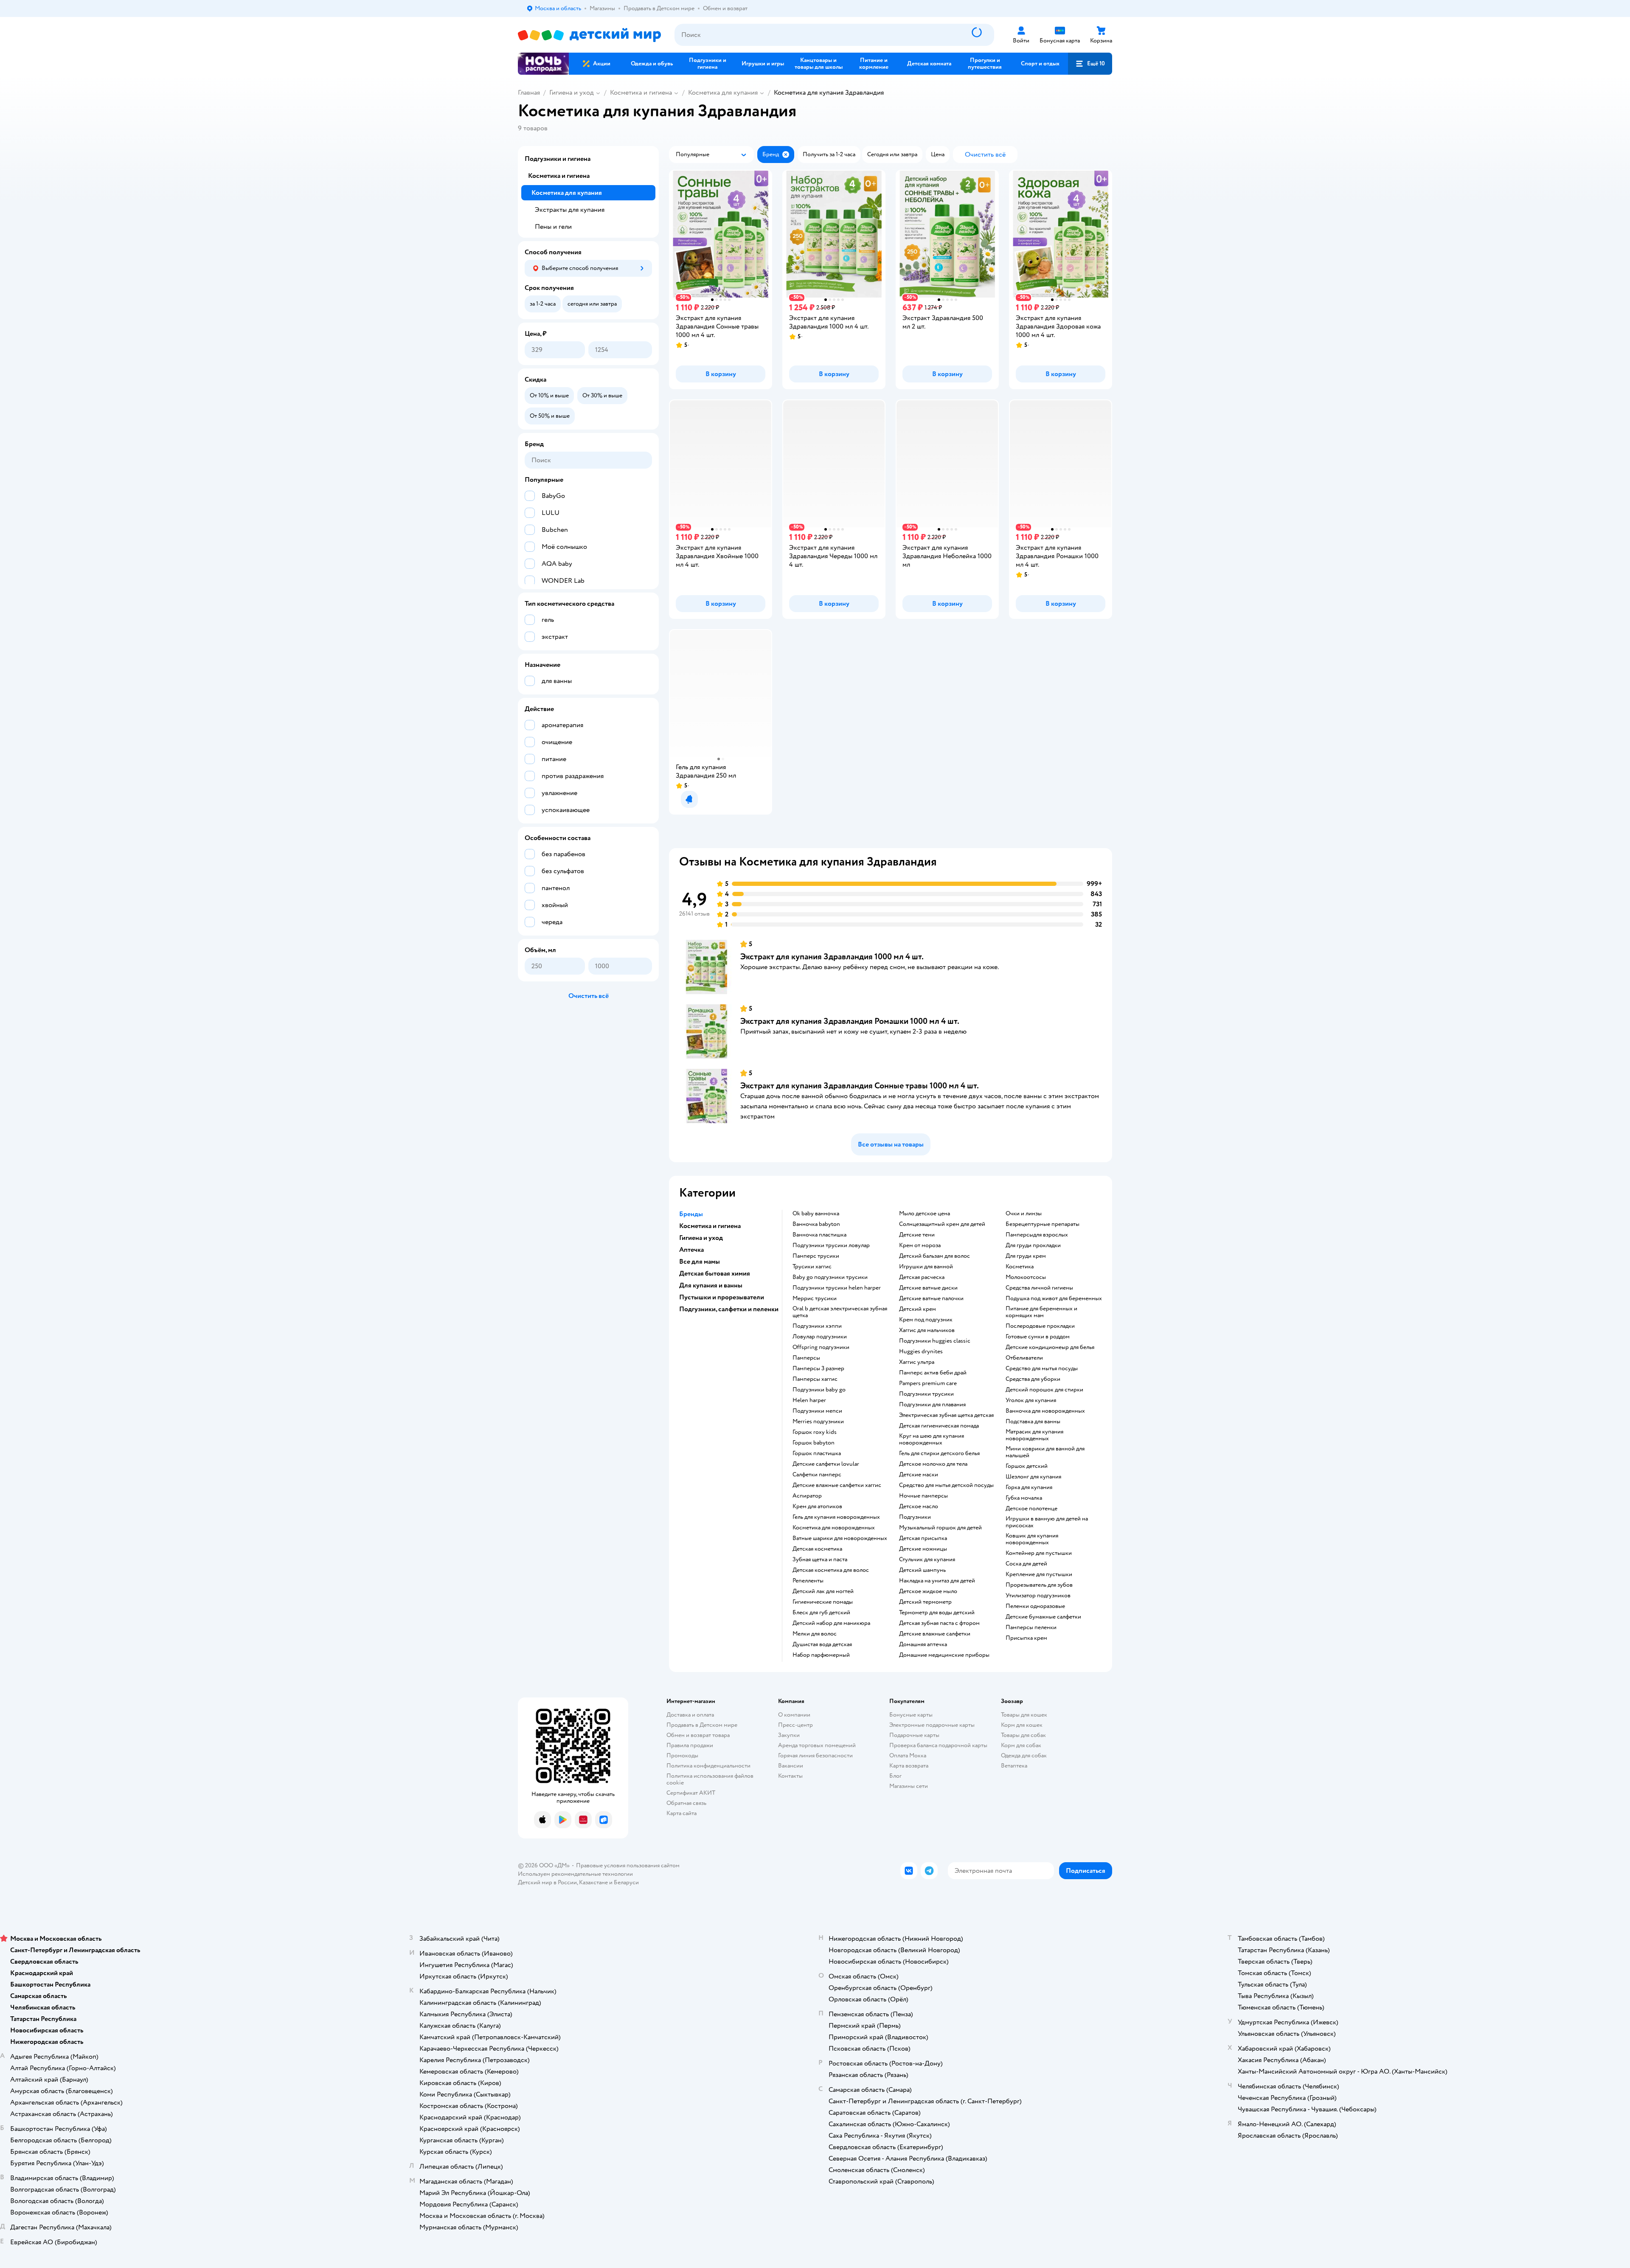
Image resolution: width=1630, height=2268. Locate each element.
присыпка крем (1026, 1638)
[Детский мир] (589, 35)
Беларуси (626, 1882)
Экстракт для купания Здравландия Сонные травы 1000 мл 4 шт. (860, 1086)
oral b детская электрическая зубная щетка (840, 1312)
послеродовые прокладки (1040, 1326)
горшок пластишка (817, 1453)
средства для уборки (1033, 1379)
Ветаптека (1014, 1766)
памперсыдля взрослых (1037, 1235)
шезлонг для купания (1033, 1477)
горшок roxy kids (815, 1432)
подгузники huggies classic (935, 1341)
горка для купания (1029, 1487)
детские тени (917, 1235)
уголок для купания (1031, 1400)
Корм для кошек (1022, 1725)
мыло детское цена (925, 1214)
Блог (895, 1776)
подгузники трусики (926, 1394)
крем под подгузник (926, 1320)
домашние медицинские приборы (944, 1655)
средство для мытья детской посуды (946, 1485)
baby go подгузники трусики (830, 1277)
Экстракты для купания (570, 210)
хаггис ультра (917, 1362)
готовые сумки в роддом (1038, 1337)
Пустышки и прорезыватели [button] (722, 1297)
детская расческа (922, 1277)
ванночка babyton (816, 1224)
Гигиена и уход (572, 93)
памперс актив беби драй (933, 1373)
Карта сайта (682, 1813)
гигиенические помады (823, 1602)
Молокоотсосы (1026, 1277)
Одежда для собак (1024, 1755)
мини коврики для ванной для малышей (1045, 1452)
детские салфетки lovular (826, 1464)
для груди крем (1026, 1256)
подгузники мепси (817, 1411)
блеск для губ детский (821, 1613)
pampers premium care (928, 1383)
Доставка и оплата (690, 1715)
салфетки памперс (817, 1475)
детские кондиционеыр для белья (1050, 1347)
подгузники (915, 1517)
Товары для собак (1023, 1735)
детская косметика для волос (831, 1570)
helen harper (809, 1400)
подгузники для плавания (932, 1405)
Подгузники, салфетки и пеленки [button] (729, 1309)
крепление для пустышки (1039, 1574)
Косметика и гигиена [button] (710, 1226)
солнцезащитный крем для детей (942, 1224)
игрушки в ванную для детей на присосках (1047, 1522)
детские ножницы (923, 1549)
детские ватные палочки (931, 1298)
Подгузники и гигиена (558, 159)
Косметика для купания (723, 93)
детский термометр (925, 1602)
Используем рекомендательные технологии (575, 1874)
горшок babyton (814, 1443)
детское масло (919, 1506)
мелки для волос (815, 1634)
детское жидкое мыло (928, 1591)
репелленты (808, 1581)
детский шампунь (922, 1570)
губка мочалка (1024, 1498)
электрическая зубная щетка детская (946, 1415)
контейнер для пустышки (1039, 1553)
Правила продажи (690, 1745)
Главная (529, 93)
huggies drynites (921, 1352)
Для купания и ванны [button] (711, 1285)
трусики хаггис (812, 1267)
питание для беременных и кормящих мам (1041, 1312)
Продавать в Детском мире (702, 1725)
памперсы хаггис (815, 1379)
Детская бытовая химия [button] (715, 1273)
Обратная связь (686, 1803)
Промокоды (682, 1755)
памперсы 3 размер (818, 1369)
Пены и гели (553, 227)
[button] (1090, 64)
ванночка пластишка (819, 1235)
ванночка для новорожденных (1045, 1411)
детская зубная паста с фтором (939, 1623)
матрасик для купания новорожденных (1034, 1435)
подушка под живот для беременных (1054, 1298)
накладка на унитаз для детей (937, 1581)
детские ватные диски (928, 1288)
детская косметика (817, 1549)
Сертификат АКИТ (691, 1793)
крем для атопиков (817, 1506)
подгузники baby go (819, 1390)
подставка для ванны (1033, 1422)
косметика (1020, 1267)
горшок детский (1027, 1466)
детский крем (918, 1309)
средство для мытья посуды (1042, 1369)
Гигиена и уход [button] (701, 1238)
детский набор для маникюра (831, 1623)
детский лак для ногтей (823, 1591)
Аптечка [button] (691, 1250)
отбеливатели (1024, 1358)
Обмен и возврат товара (698, 1735)
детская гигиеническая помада (939, 1426)
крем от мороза (920, 1245)
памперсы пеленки (1031, 1627)
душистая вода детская (822, 1644)
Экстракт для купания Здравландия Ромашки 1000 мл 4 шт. (850, 1021)
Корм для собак (1021, 1745)
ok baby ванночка (816, 1214)
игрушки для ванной (926, 1267)
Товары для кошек (1024, 1715)
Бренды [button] (691, 1214)
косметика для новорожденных (834, 1528)
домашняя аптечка (923, 1644)
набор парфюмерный (821, 1655)
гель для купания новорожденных (836, 1517)
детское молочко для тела (933, 1464)
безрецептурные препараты (1043, 1224)
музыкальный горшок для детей (940, 1528)
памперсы (806, 1358)
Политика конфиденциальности (708, 1766)
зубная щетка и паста (820, 1560)
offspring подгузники (821, 1347)
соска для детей (1026, 1564)
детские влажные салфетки (935, 1634)
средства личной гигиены (1039, 1288)
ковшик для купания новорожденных (1032, 1539)
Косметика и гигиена (641, 93)
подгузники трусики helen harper (837, 1288)
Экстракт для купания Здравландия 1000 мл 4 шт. (832, 957)
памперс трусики (816, 1256)
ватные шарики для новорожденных (840, 1538)
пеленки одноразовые (1035, 1606)
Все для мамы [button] (700, 1262)
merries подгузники (818, 1422)
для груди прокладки (1033, 1245)
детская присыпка (923, 1538)
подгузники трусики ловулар (831, 1245)
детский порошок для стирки (1044, 1390)
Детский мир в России (547, 1882)
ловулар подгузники (820, 1337)
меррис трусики (815, 1298)
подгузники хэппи (817, 1326)
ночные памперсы (923, 1496)
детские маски (919, 1475)
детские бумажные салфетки (1043, 1617)
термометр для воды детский (937, 1613)
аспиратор (807, 1496)
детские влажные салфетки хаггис (837, 1485)
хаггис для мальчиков (927, 1330)
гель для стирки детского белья (939, 1453)
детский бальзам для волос (934, 1256)
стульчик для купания (927, 1560)
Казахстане (593, 1882)
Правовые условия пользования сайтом (628, 1865)
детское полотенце (1031, 1509)
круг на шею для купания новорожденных (932, 1439)
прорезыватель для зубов (1039, 1585)
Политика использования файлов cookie (710, 1779)
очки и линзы (1024, 1214)
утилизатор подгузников (1038, 1596)
